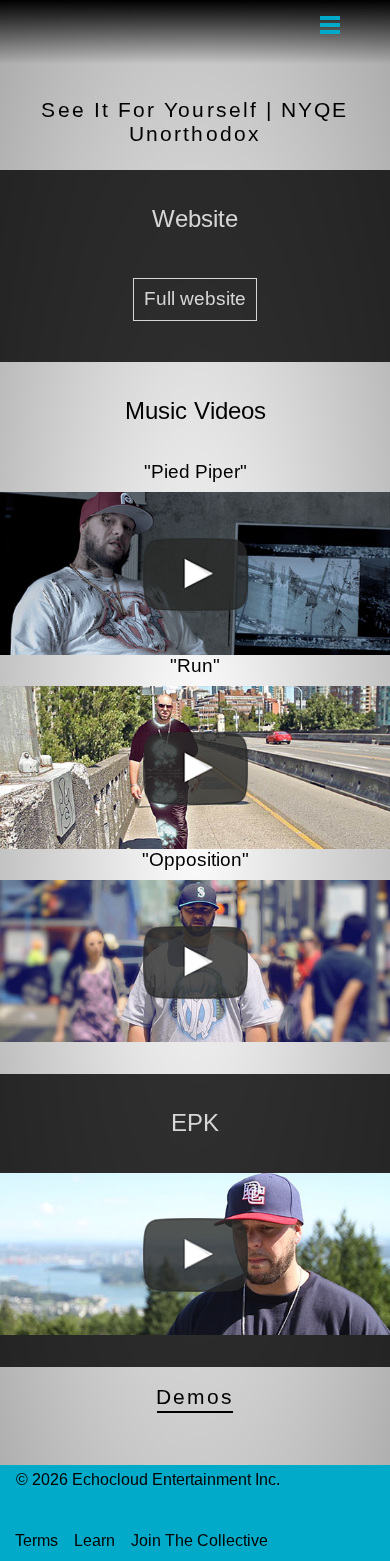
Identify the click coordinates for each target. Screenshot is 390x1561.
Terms (36, 1540)
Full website (195, 298)
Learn (94, 1540)
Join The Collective (199, 1540)
